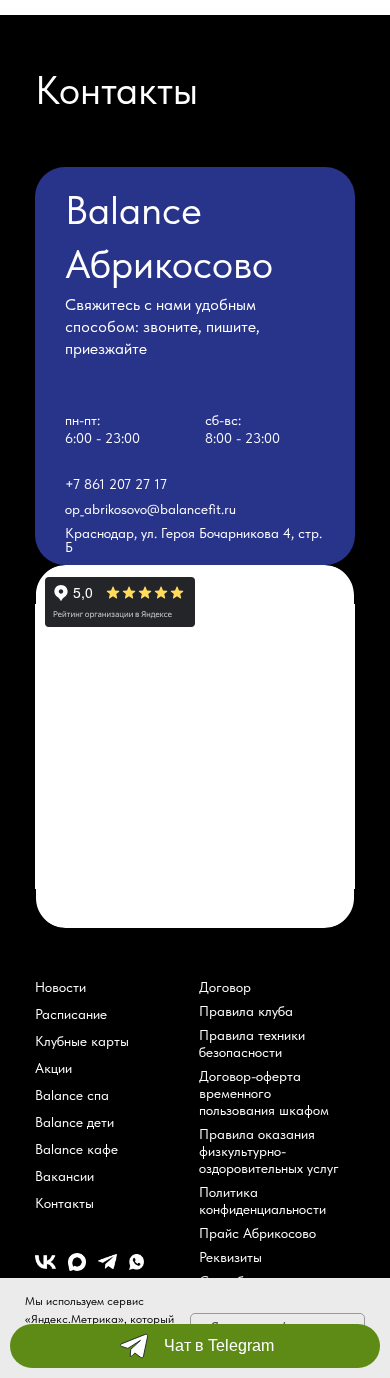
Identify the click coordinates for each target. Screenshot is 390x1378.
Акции (53, 1068)
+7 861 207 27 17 (116, 484)
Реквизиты (230, 1257)
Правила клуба (246, 1011)
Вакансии (64, 1176)
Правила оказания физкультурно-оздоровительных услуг (269, 1151)
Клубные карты (82, 1041)
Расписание (71, 1014)
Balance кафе (76, 1149)
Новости (60, 987)
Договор (225, 987)
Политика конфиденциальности (262, 1200)
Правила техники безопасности (252, 1043)
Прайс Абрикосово (257, 1233)
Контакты (64, 1203)
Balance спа (72, 1095)
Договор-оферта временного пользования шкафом (264, 1093)
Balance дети (74, 1122)
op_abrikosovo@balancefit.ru (150, 509)
